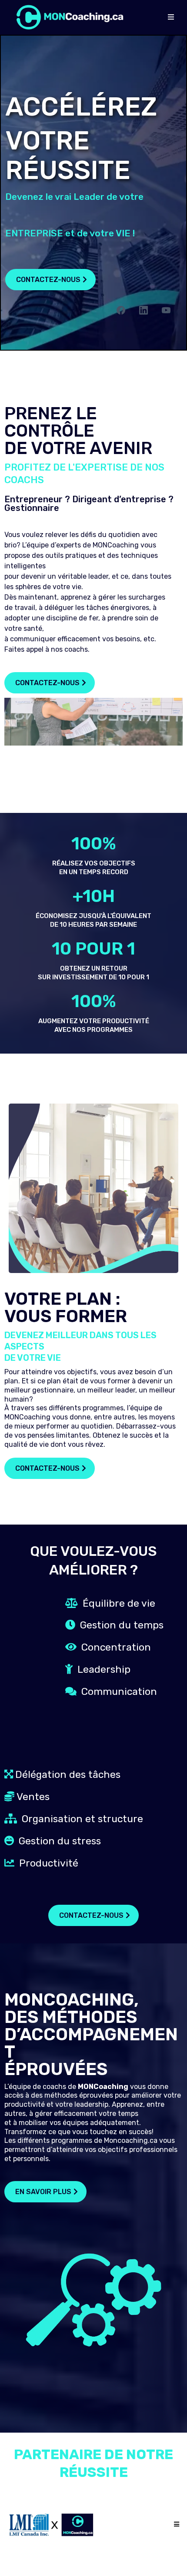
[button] (171, 17)
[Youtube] (166, 310)
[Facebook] (121, 310)
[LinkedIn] (144, 310)
